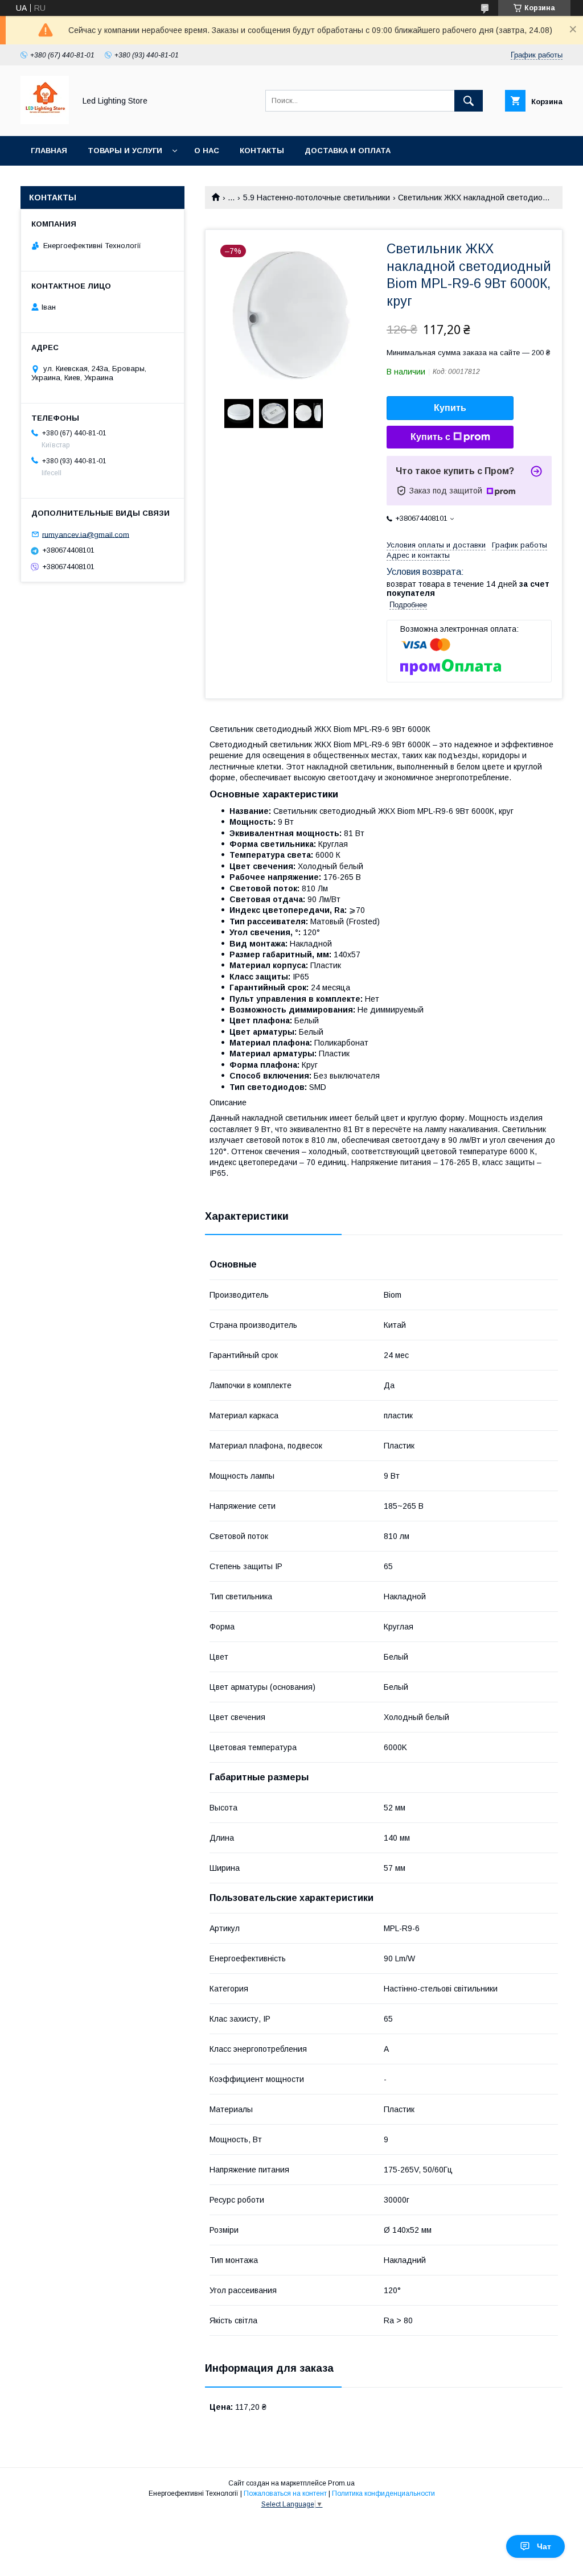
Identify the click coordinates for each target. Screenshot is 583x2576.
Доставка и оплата (348, 151)
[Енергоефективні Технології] (45, 121)
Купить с (430, 437)
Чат (544, 2546)
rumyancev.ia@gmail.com (86, 534)
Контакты (262, 151)
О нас (207, 151)
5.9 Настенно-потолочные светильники (317, 197)
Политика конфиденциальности (383, 2493)
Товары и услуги (125, 151)
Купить (450, 408)
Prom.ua (341, 2483)
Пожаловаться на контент (285, 2493)
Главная (49, 151)
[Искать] (469, 101)
